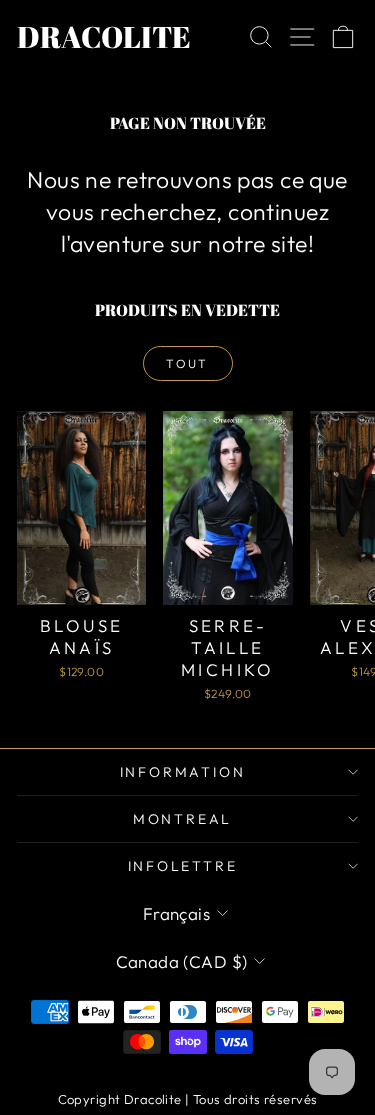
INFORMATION (183, 772)
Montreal (182, 819)
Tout (187, 363)
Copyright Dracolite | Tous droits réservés (188, 1099)
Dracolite (104, 36)
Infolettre (183, 866)
